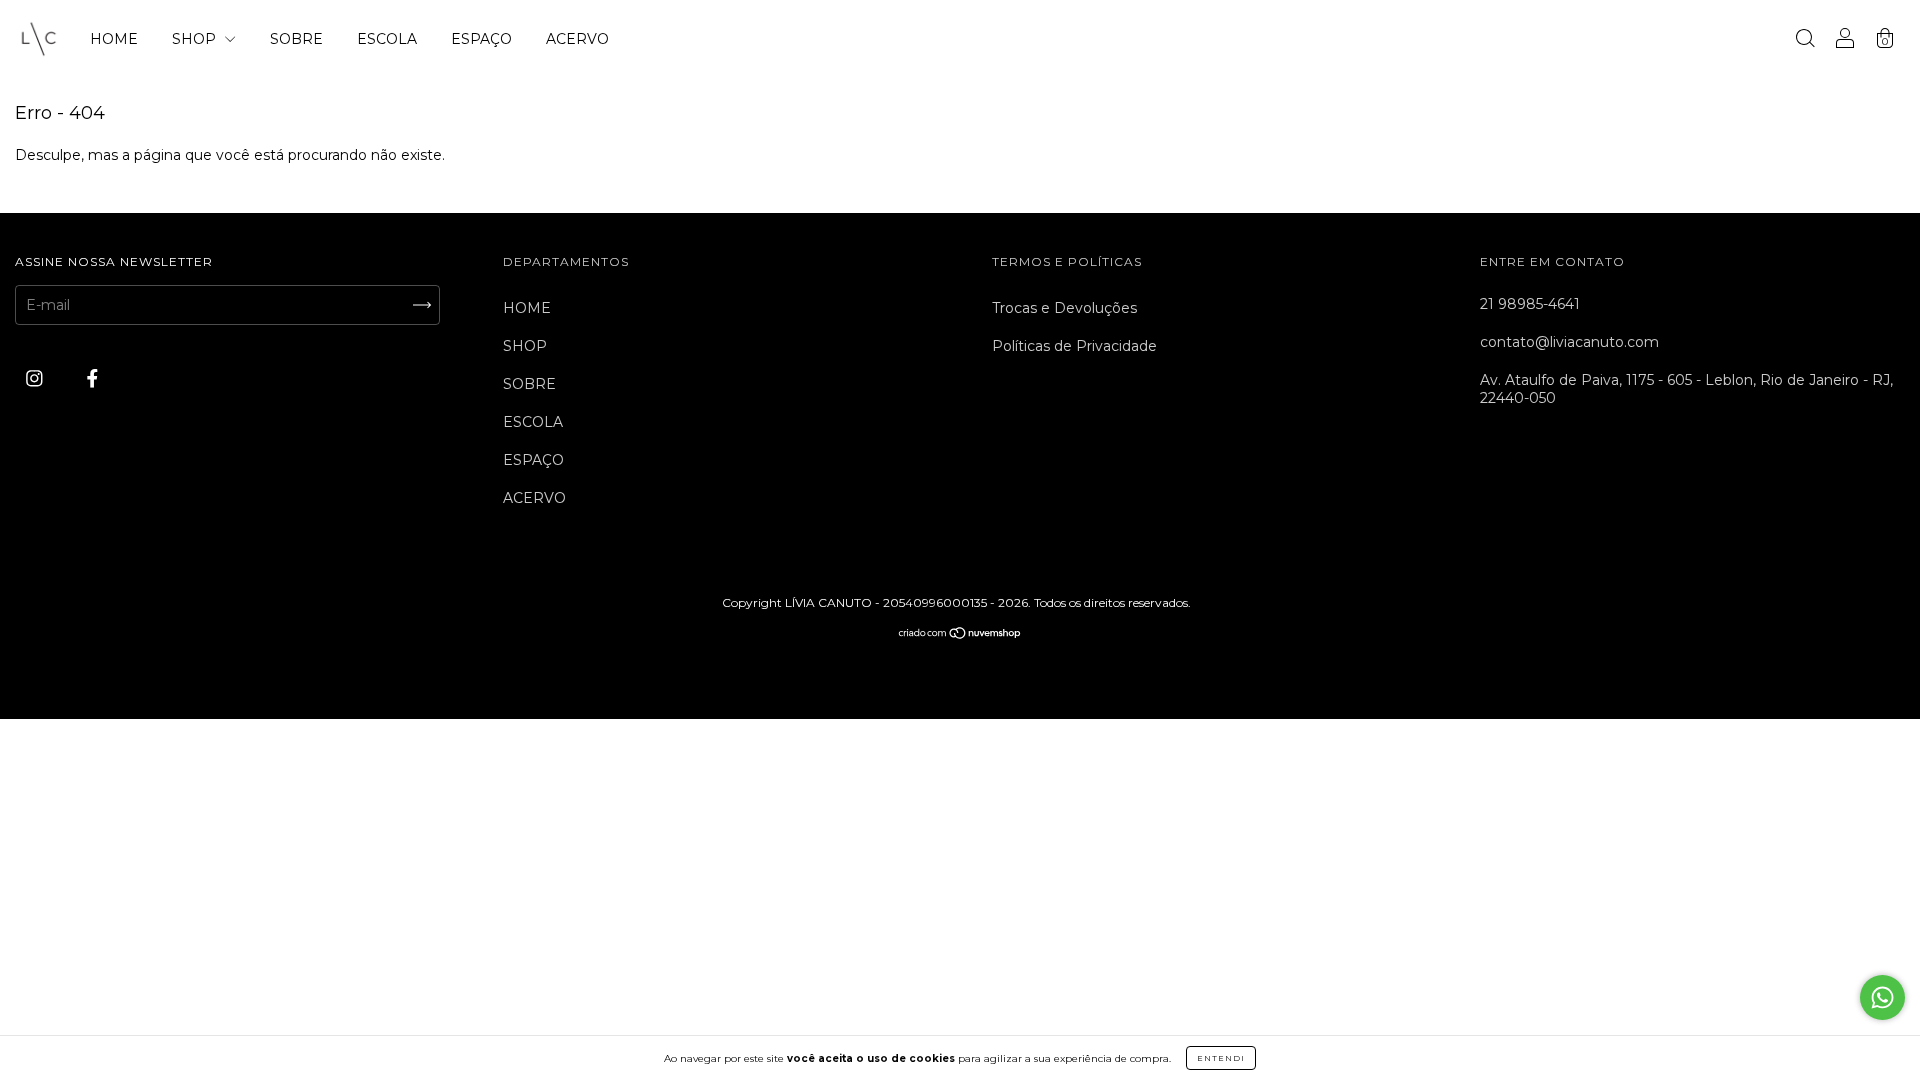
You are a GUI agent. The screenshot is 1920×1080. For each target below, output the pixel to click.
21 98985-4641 (1530, 304)
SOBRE (296, 39)
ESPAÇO (481, 39)
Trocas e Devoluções (1064, 308)
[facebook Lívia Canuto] (92, 379)
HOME (114, 39)
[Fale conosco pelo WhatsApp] (1882, 997)
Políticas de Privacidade (1074, 346)
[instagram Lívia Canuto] (36, 379)
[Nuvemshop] (960, 635)
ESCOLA (387, 39)
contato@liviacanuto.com (1569, 342)
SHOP (196, 39)
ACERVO (577, 39)
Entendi (1221, 1058)
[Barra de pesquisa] (1805, 41)
